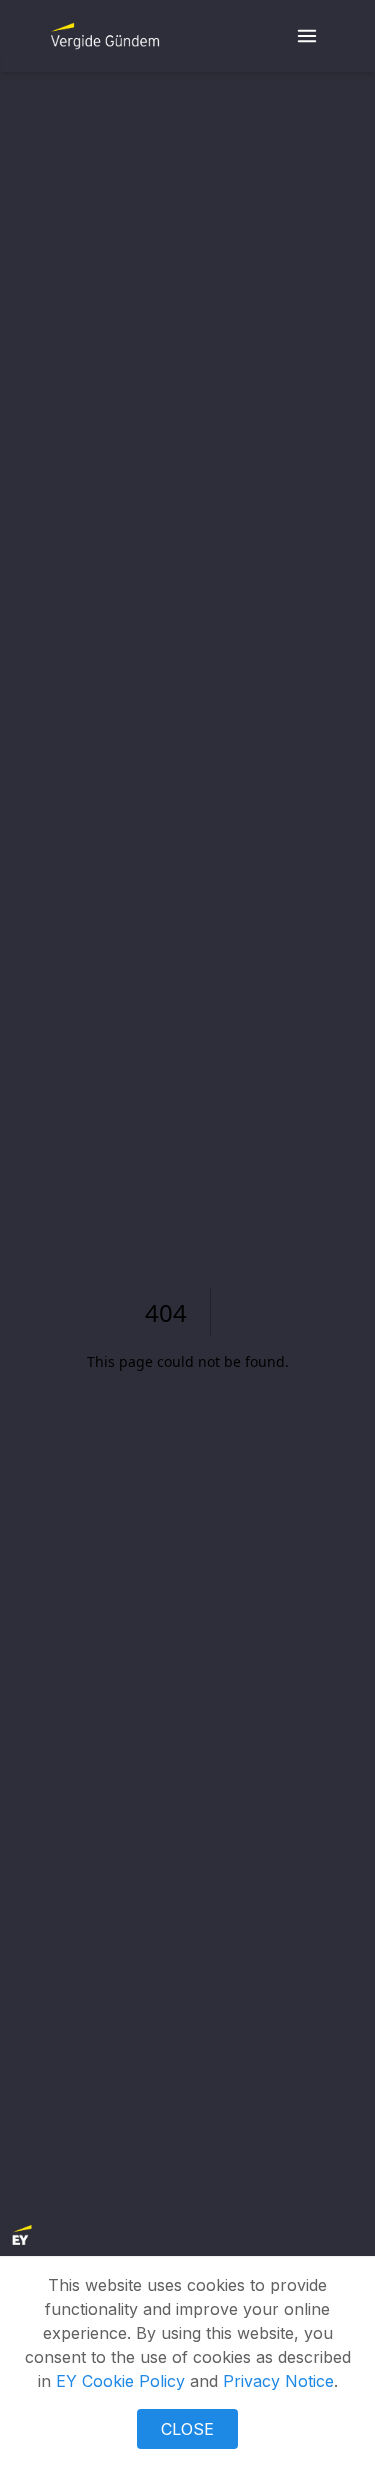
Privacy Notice (278, 2381)
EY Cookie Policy (120, 2381)
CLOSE (187, 2429)
